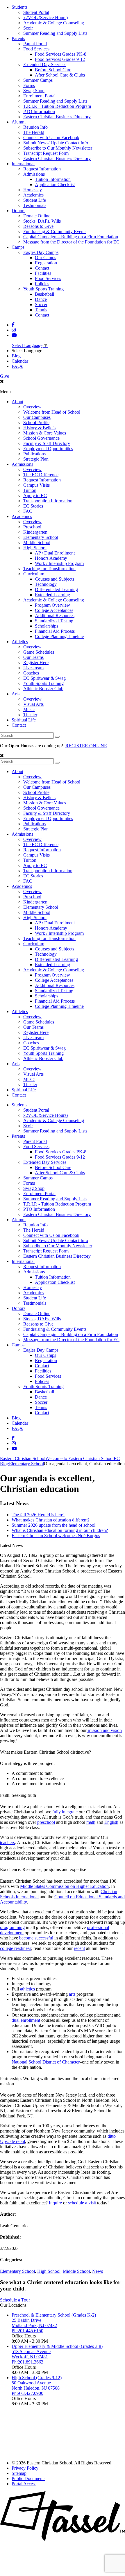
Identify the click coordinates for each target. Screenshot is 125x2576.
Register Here (36, 662)
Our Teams (33, 657)
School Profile (36, 422)
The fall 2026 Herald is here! (38, 1515)
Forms (29, 85)
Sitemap (19, 2473)
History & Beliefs (39, 428)
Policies (42, 284)
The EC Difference (41, 475)
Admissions (34, 174)
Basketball (44, 294)
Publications (34, 454)
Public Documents (28, 2478)
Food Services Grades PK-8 (61, 54)
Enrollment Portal (39, 96)
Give (5, 376)
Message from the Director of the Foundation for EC (71, 242)
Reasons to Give (38, 226)
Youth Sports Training (43, 289)
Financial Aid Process (55, 631)
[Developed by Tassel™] (63, 2540)
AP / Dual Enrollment (55, 553)
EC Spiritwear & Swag (44, 678)
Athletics (20, 642)
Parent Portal (35, 44)
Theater (30, 715)
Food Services (36, 49)
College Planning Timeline (59, 636)
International (23, 164)
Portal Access (24, 2484)
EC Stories (33, 506)
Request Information (42, 169)
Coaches (31, 673)
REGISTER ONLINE (86, 746)
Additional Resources (55, 616)
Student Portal (36, 12)
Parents (18, 38)
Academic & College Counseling (54, 23)
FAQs (17, 366)
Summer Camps (38, 80)
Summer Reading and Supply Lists (55, 33)
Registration (46, 263)
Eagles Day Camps (41, 252)
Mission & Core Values (45, 433)
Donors (18, 211)
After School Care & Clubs (60, 75)
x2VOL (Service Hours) (45, 18)
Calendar (20, 361)
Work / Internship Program (59, 563)
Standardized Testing (54, 621)
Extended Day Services (45, 64)
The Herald (34, 132)
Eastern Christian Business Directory (57, 117)
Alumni (19, 122)
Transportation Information (48, 501)
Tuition (30, 490)
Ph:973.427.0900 (27, 2393)
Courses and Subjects (55, 579)
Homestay (33, 190)
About (17, 402)
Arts (16, 694)
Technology (46, 584)
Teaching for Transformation (49, 569)
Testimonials (35, 205)
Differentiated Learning (56, 589)
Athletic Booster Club (43, 689)
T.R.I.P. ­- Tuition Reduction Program (57, 106)
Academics (33, 195)
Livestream (33, 668)
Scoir (28, 28)
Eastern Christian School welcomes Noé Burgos (56, 1536)
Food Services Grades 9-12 (60, 59)
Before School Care (53, 70)
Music (29, 709)
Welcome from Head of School (52, 412)
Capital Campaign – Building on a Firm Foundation (71, 237)
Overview (32, 407)
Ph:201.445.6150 (27, 2331)
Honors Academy (51, 558)
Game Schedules (39, 652)
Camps (18, 247)
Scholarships (47, 626)
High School (35, 548)
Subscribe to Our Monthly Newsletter (58, 148)
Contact (42, 268)
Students (19, 7)
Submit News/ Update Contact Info (56, 143)
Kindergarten (35, 532)
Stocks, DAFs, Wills (42, 221)
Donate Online (37, 216)
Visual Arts (33, 704)
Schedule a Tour (15, 2300)
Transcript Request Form (46, 153)
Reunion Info (35, 127)
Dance (41, 299)
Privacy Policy (25, 2468)
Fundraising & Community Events (55, 231)
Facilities (43, 273)
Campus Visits (36, 485)
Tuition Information (53, 179)
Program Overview (52, 605)
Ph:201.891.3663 (27, 2362)
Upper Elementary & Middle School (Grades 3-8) (57, 2346)
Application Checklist (55, 184)
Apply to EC (35, 496)
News (98, 2271)
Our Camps (45, 258)
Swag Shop (34, 91)
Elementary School (41, 537)
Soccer (41, 304)
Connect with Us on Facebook (51, 138)
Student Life (35, 200)
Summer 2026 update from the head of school (53, 1525)
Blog (16, 356)
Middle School (37, 542)
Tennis (41, 310)
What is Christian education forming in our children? (60, 1530)
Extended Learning (52, 595)
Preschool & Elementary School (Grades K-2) (54, 2315)
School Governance (41, 438)
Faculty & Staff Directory (47, 443)
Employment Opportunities (48, 449)
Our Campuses (37, 417)
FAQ (28, 511)
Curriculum (34, 574)
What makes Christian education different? (51, 1520)
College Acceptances (54, 610)
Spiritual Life (24, 720)
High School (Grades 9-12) (37, 2378)
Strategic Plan (36, 459)
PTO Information (39, 111)
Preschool (32, 527)
